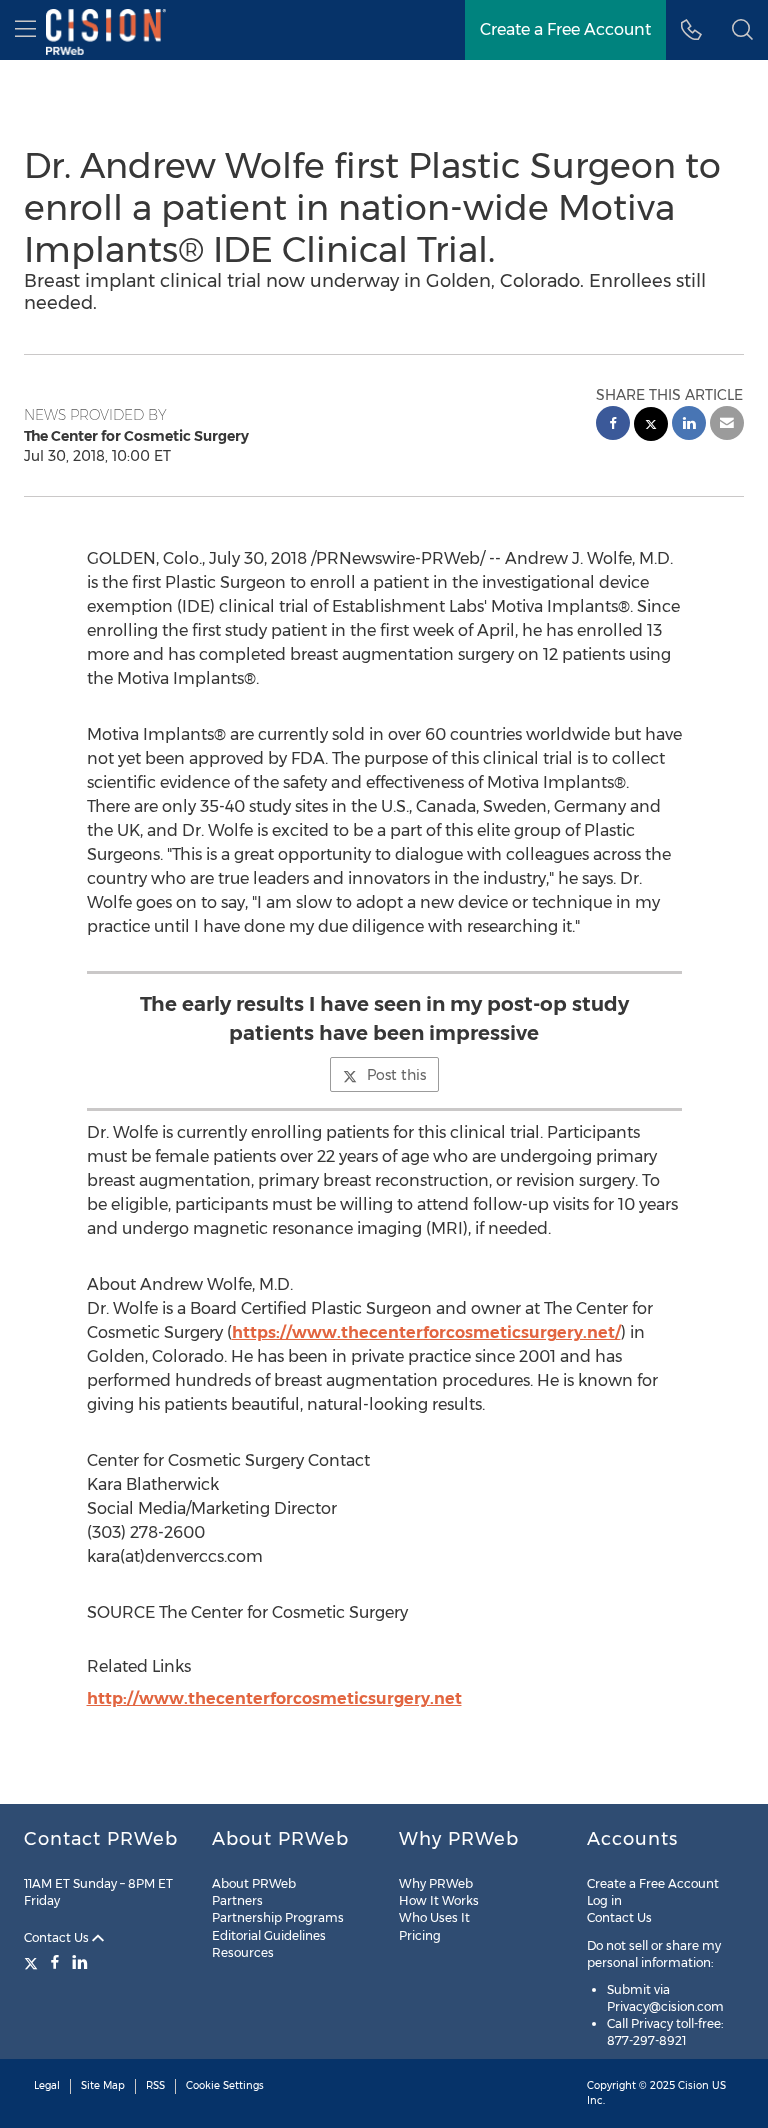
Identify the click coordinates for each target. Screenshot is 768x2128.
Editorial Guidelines (269, 1935)
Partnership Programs (278, 1917)
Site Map (103, 2085)
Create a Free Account (565, 29)
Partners (237, 1900)
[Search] (742, 30)
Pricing (420, 1935)
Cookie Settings (225, 2085)
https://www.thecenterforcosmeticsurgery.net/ (426, 1332)
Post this (396, 1075)
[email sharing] (727, 425)
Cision (693, 2085)
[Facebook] (55, 1962)
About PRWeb (254, 1883)
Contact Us (58, 1937)
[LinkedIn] (80, 1962)
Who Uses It (434, 1917)
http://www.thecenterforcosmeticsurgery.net (274, 1698)
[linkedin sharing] (689, 425)
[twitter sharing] (651, 426)
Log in (604, 1900)
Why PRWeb (436, 1883)
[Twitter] (33, 1962)
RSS (155, 2085)
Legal (47, 2085)
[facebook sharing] (613, 425)
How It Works (439, 1900)
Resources (243, 1952)
